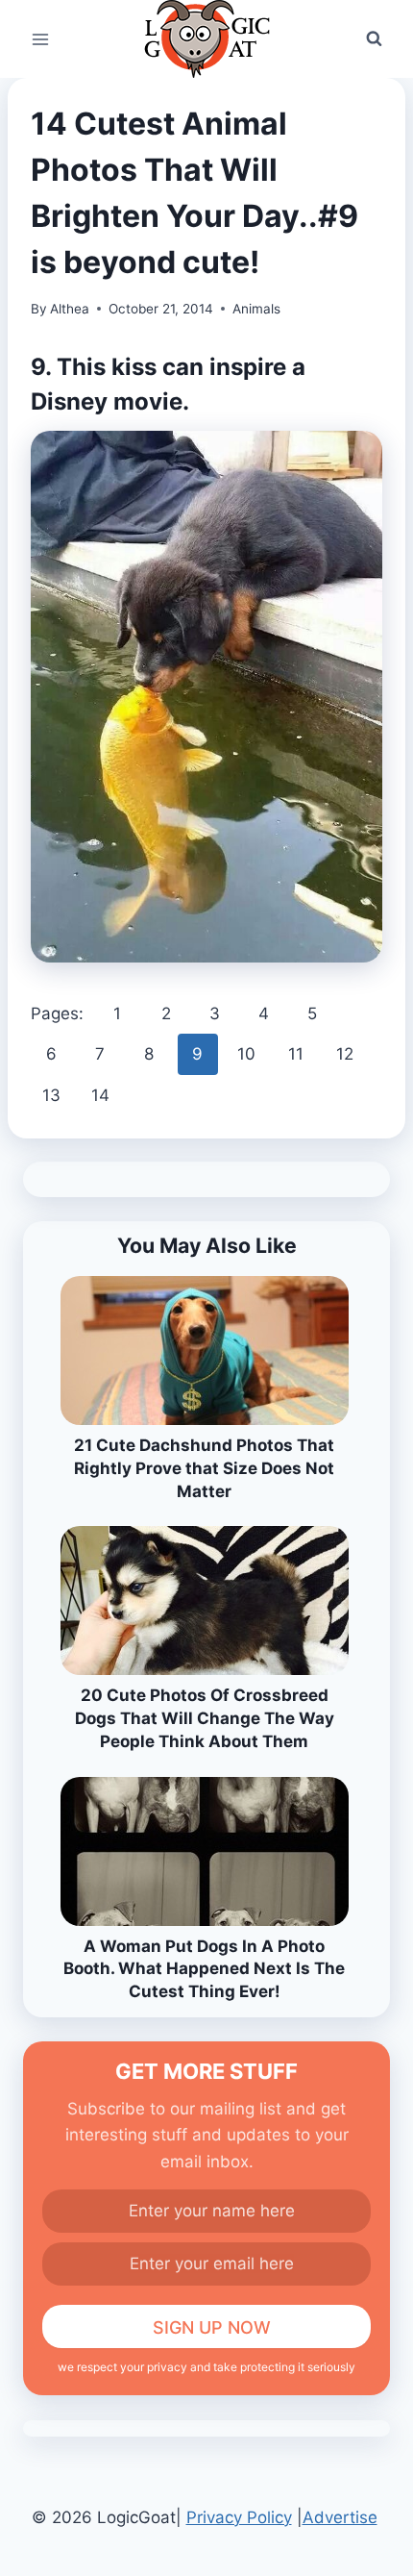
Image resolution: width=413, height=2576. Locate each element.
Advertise (340, 2517)
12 (345, 1054)
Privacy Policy (239, 2517)
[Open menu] (41, 39)
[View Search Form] (374, 39)
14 (100, 1095)
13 (51, 1095)
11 (296, 1054)
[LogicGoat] (207, 39)
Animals (256, 309)
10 (246, 1054)
